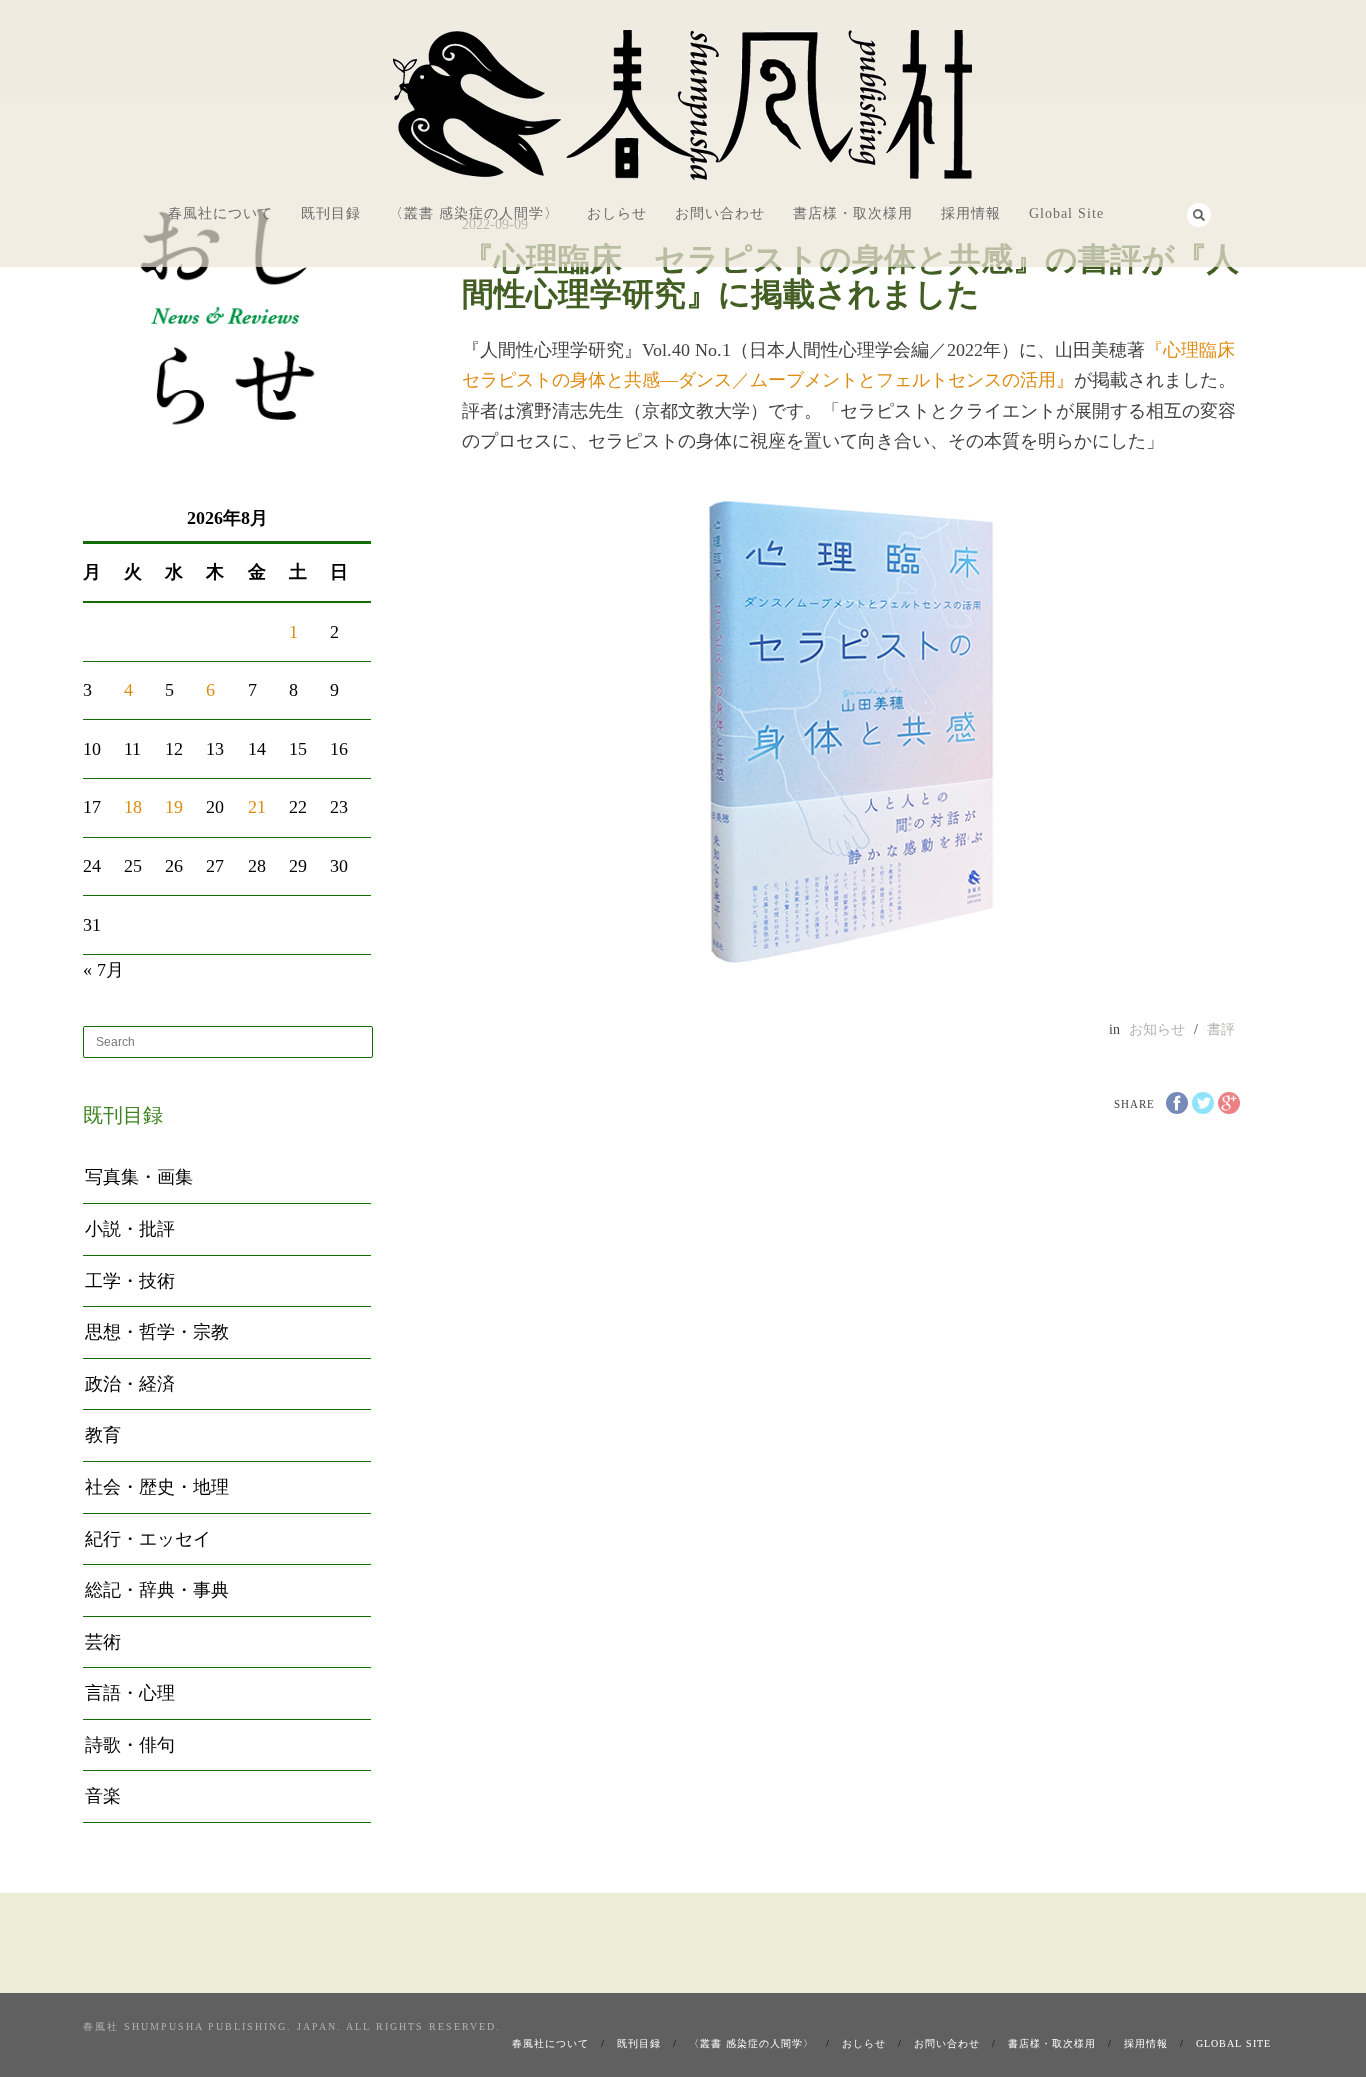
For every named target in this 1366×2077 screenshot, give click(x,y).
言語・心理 (130, 1693)
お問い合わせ (720, 213)
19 (174, 807)
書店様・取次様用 (853, 213)
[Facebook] (1140, 212)
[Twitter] (1167, 212)
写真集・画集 (139, 1177)
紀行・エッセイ (148, 1539)
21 (257, 807)
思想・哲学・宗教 (157, 1332)
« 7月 (103, 970)
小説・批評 (130, 1229)
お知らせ (1157, 1029)
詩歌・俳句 (130, 1745)
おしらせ (617, 213)
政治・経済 (130, 1384)
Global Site (1066, 213)
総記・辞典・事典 (157, 1590)
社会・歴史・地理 (157, 1487)
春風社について (220, 213)
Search (1199, 215)
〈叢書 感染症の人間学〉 (474, 213)
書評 (1221, 1029)
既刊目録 (331, 213)
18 (133, 807)
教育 (103, 1435)
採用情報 (971, 213)
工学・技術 (130, 1281)
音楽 (103, 1796)
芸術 (103, 1642)
